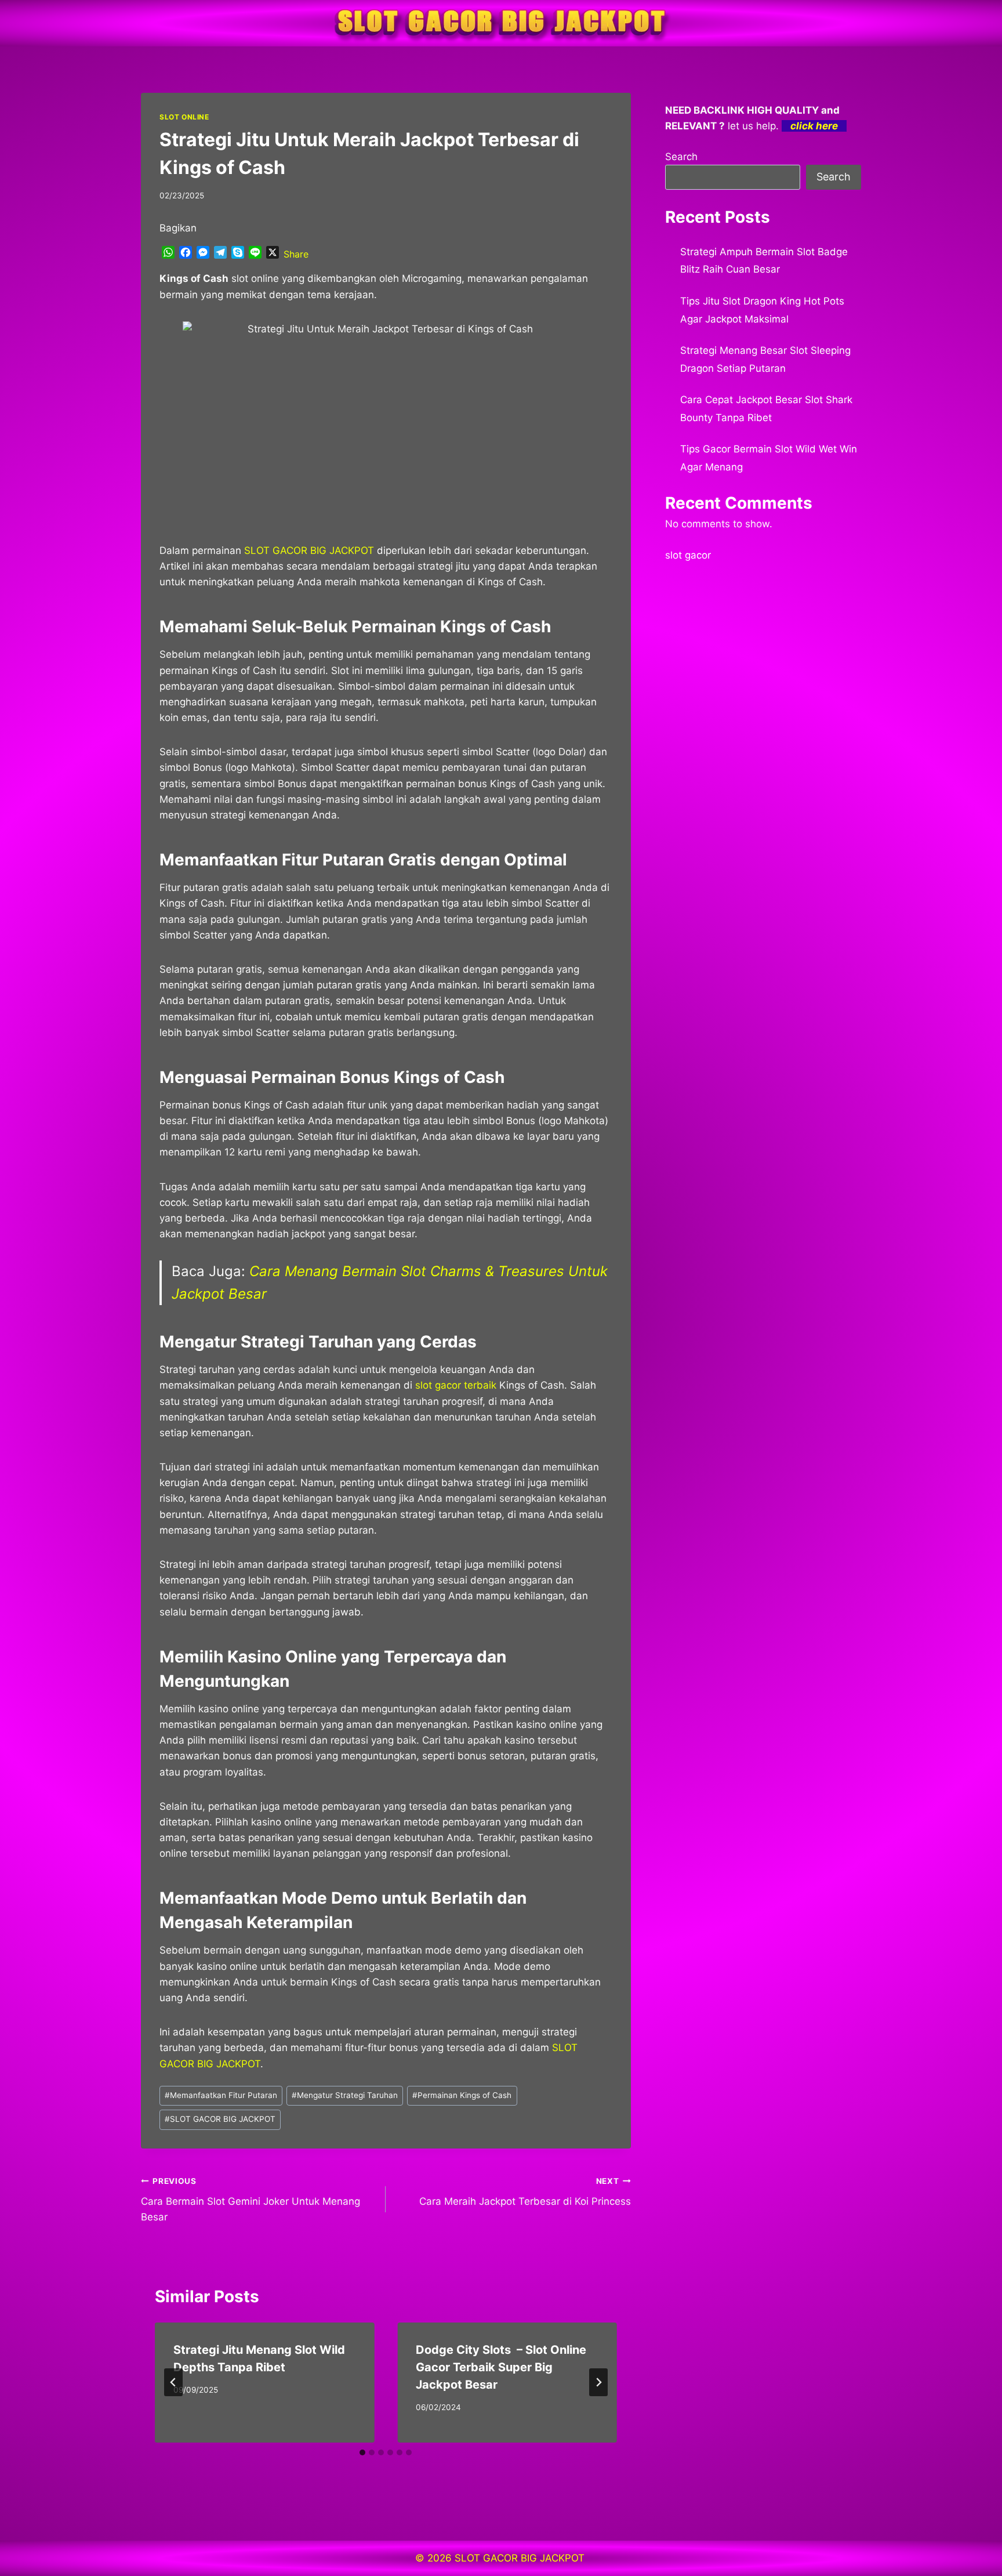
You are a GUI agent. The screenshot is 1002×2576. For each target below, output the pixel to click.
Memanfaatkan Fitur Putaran (221, 2095)
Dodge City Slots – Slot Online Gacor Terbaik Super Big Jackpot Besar (501, 2367)
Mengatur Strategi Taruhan (345, 2095)
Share (296, 254)
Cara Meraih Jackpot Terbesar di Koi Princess (525, 2192)
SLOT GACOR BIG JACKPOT (220, 2119)
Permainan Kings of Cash (462, 2095)
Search (681, 157)
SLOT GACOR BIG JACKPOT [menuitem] (309, 550)
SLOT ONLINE (184, 117)
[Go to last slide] (173, 2382)
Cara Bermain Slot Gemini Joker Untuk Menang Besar (251, 2200)
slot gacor (688, 555)
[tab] (362, 2452)
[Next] (598, 2382)
